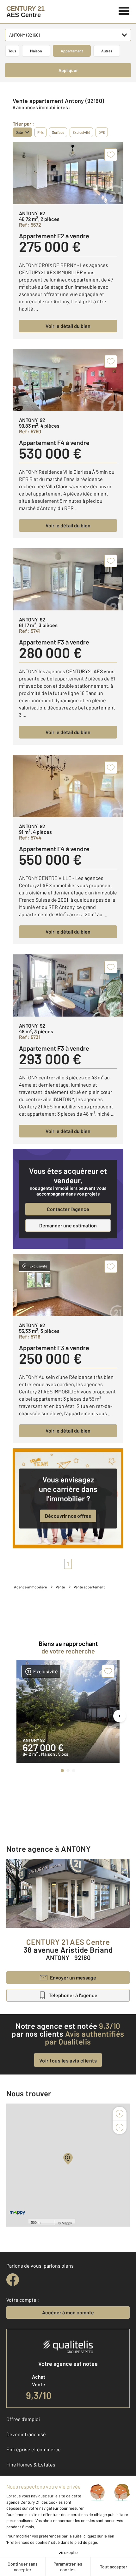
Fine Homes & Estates (31, 2464)
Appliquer (68, 70)
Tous (12, 51)
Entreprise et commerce (34, 2449)
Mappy (67, 2223)
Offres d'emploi (23, 2419)
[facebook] (13, 2280)
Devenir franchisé (26, 2434)
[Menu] (124, 10)
